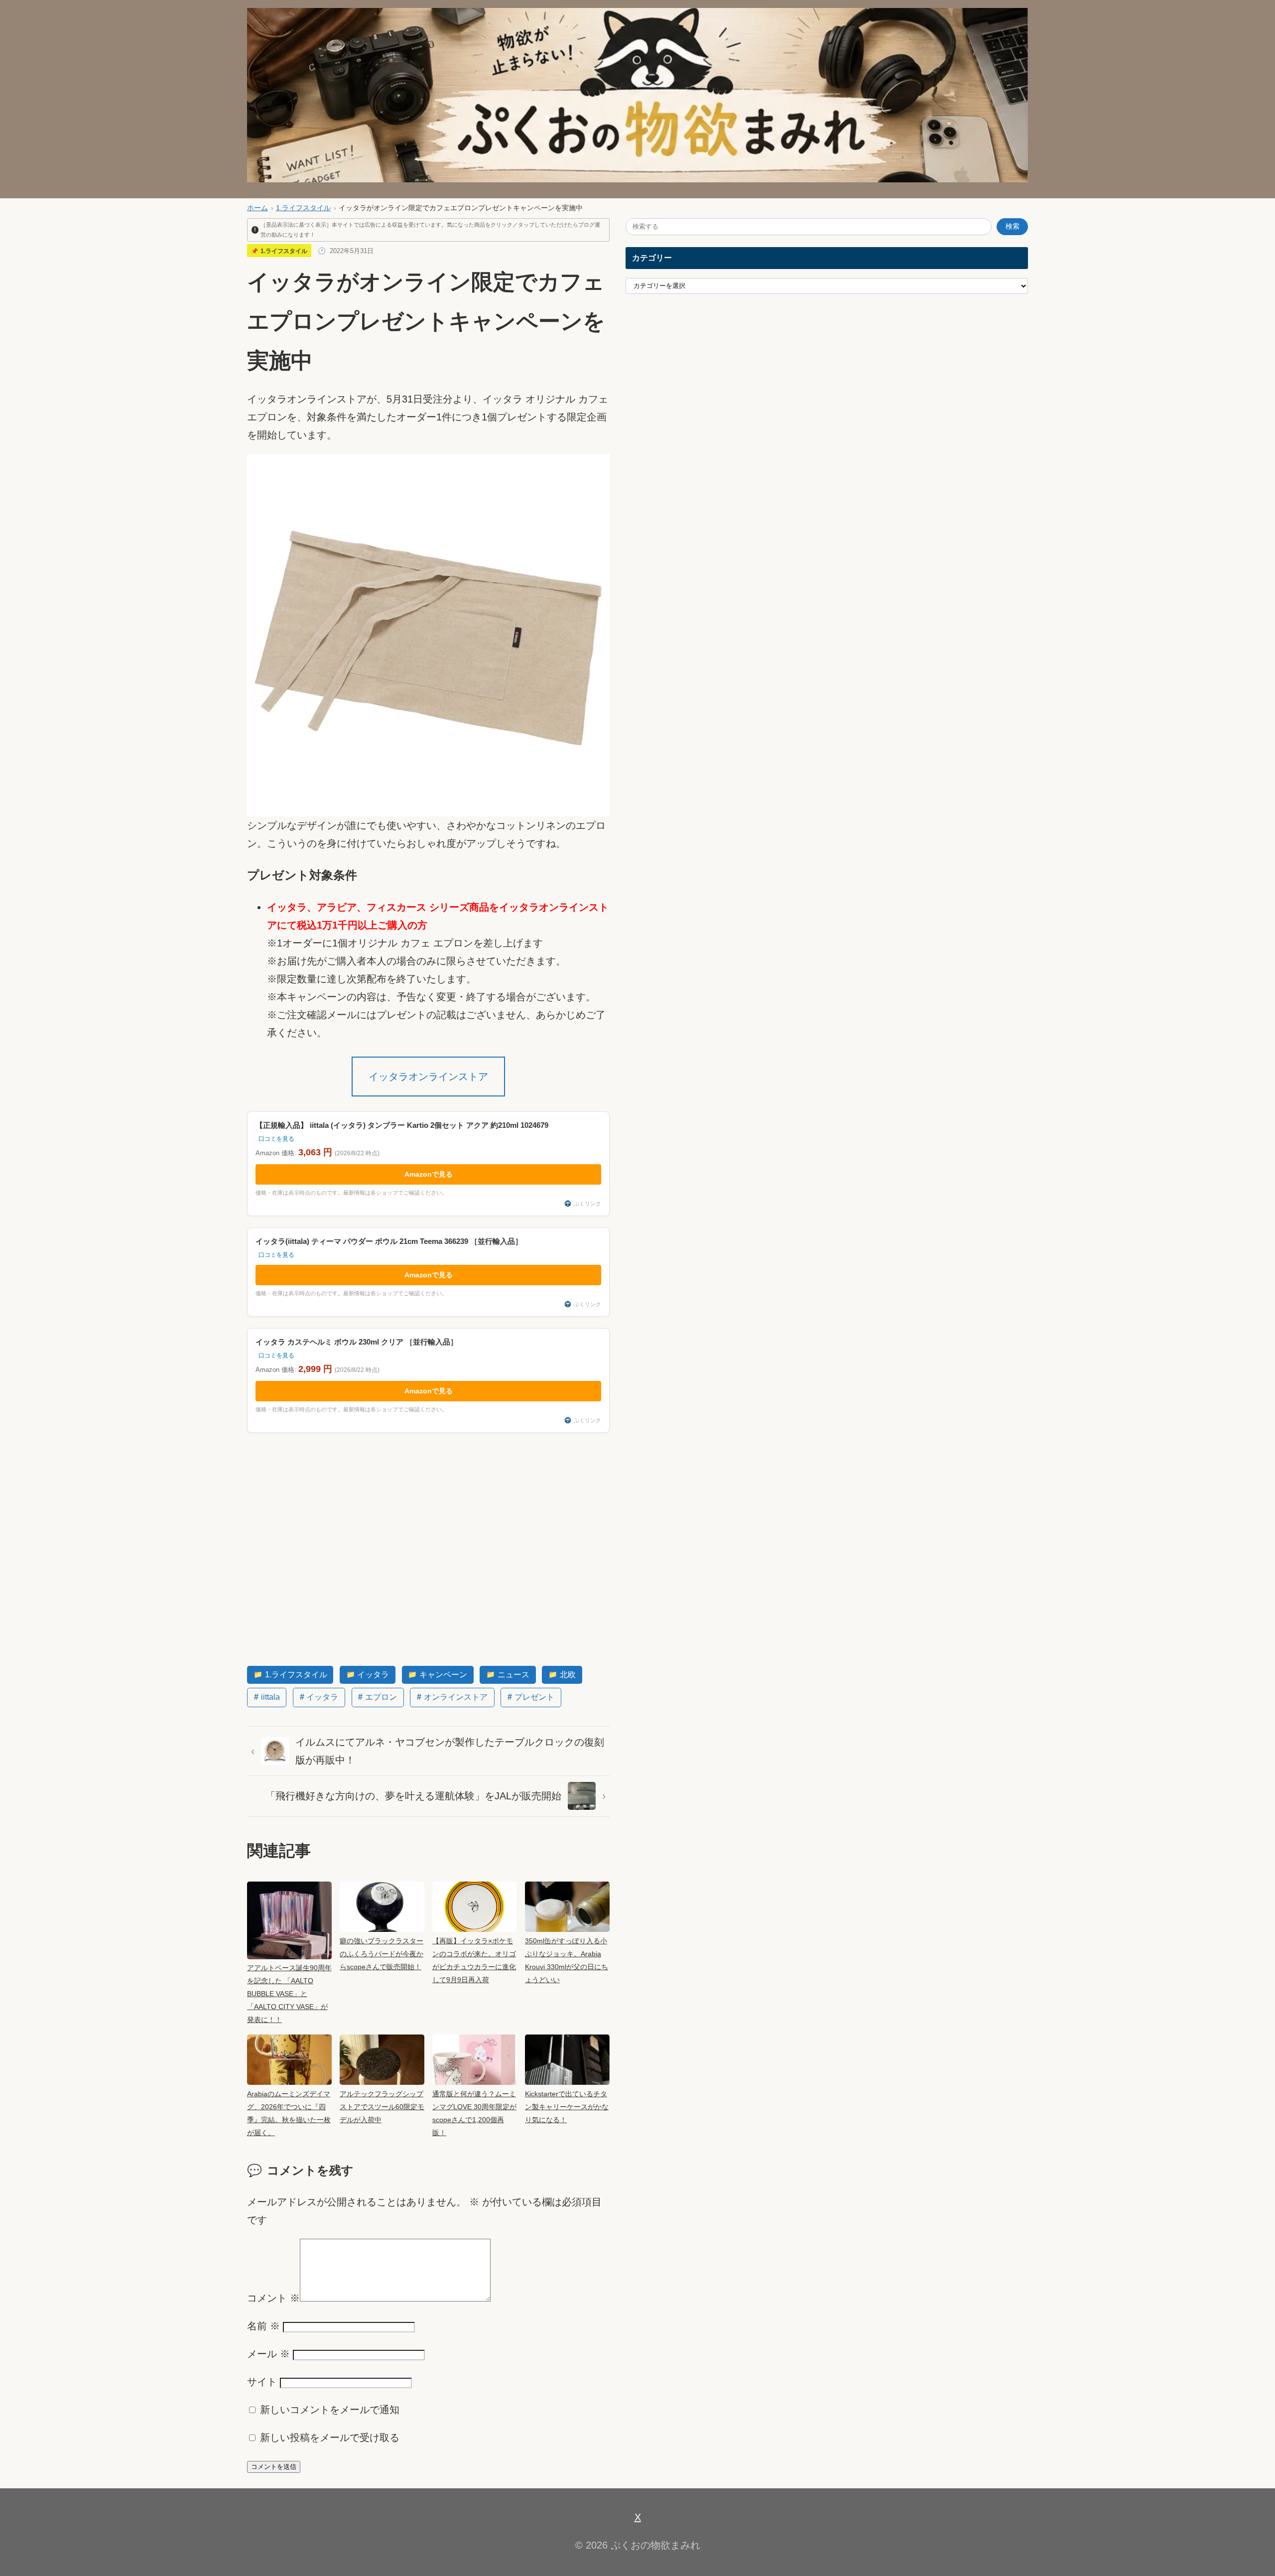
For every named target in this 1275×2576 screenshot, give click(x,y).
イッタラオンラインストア (428, 1077)
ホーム (257, 208)
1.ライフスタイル (303, 208)
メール (268, 2354)
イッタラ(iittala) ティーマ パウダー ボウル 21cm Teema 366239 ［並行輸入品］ (389, 1241)
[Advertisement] (428, 1549)
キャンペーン (443, 1675)
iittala (270, 1697)
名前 (263, 2326)
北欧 (568, 1675)
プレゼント (534, 1697)
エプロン (381, 1697)
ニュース (513, 1675)
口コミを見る (276, 1139)
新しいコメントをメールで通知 (330, 2410)
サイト (262, 2382)
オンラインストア (456, 1697)
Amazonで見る (429, 1174)
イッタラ (373, 1675)
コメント (273, 2298)
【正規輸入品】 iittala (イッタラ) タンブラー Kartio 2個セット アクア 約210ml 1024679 (402, 1125)
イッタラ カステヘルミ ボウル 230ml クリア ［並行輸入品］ (357, 1342)
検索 (1013, 226)
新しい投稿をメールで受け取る (330, 2438)
